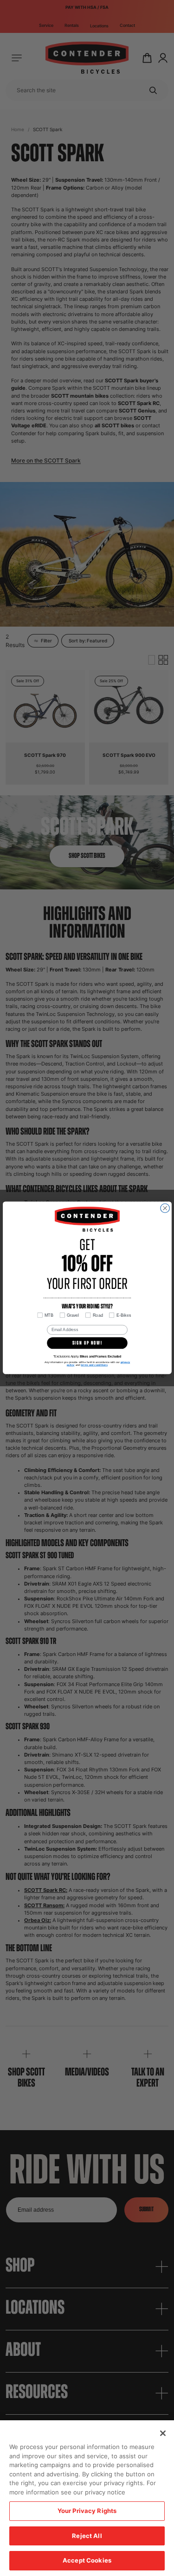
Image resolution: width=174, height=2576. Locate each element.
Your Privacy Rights (87, 2511)
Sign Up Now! (87, 1343)
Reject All (87, 2536)
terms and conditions (94, 1365)
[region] (87, 2498)
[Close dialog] (165, 1208)
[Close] (163, 2433)
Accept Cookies (87, 2560)
